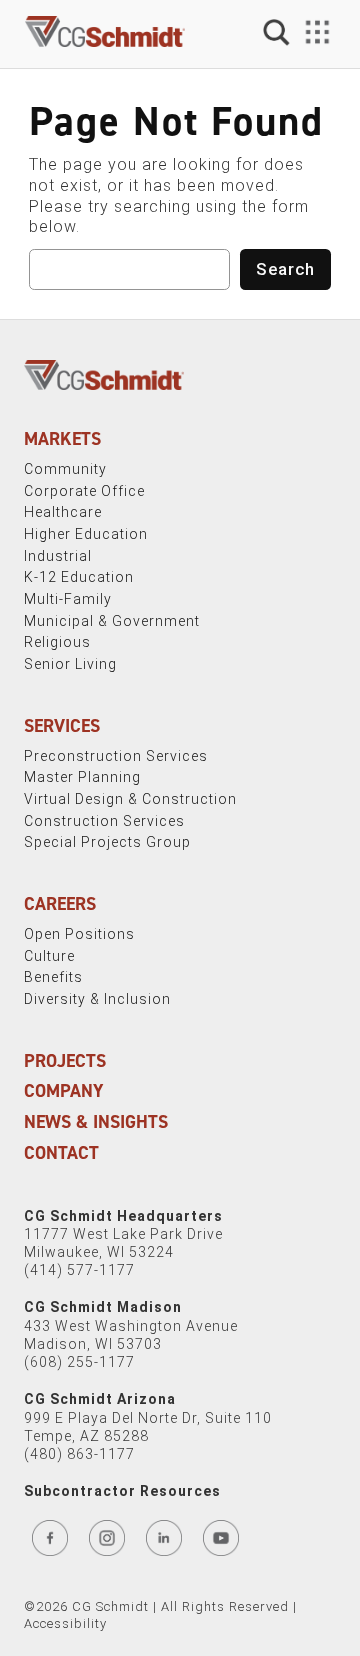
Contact (61, 1153)
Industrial (58, 556)
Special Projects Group (107, 842)
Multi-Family (68, 599)
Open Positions (79, 934)
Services (62, 726)
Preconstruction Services (116, 756)
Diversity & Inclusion (97, 999)
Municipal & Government (112, 621)
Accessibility (65, 1623)
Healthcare (63, 512)
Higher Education (86, 534)
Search (285, 269)
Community (65, 469)
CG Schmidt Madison (103, 1307)
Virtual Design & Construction (130, 799)
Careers (60, 904)
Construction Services (104, 821)
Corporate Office (84, 491)
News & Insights (96, 1122)
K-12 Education (79, 577)
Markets (62, 439)
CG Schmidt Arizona (100, 1399)
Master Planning (82, 777)
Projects (65, 1061)
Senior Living (70, 664)
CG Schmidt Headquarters (123, 1216)
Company (64, 1091)
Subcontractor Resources (122, 1491)
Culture (49, 956)
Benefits (53, 977)
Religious (57, 642)
